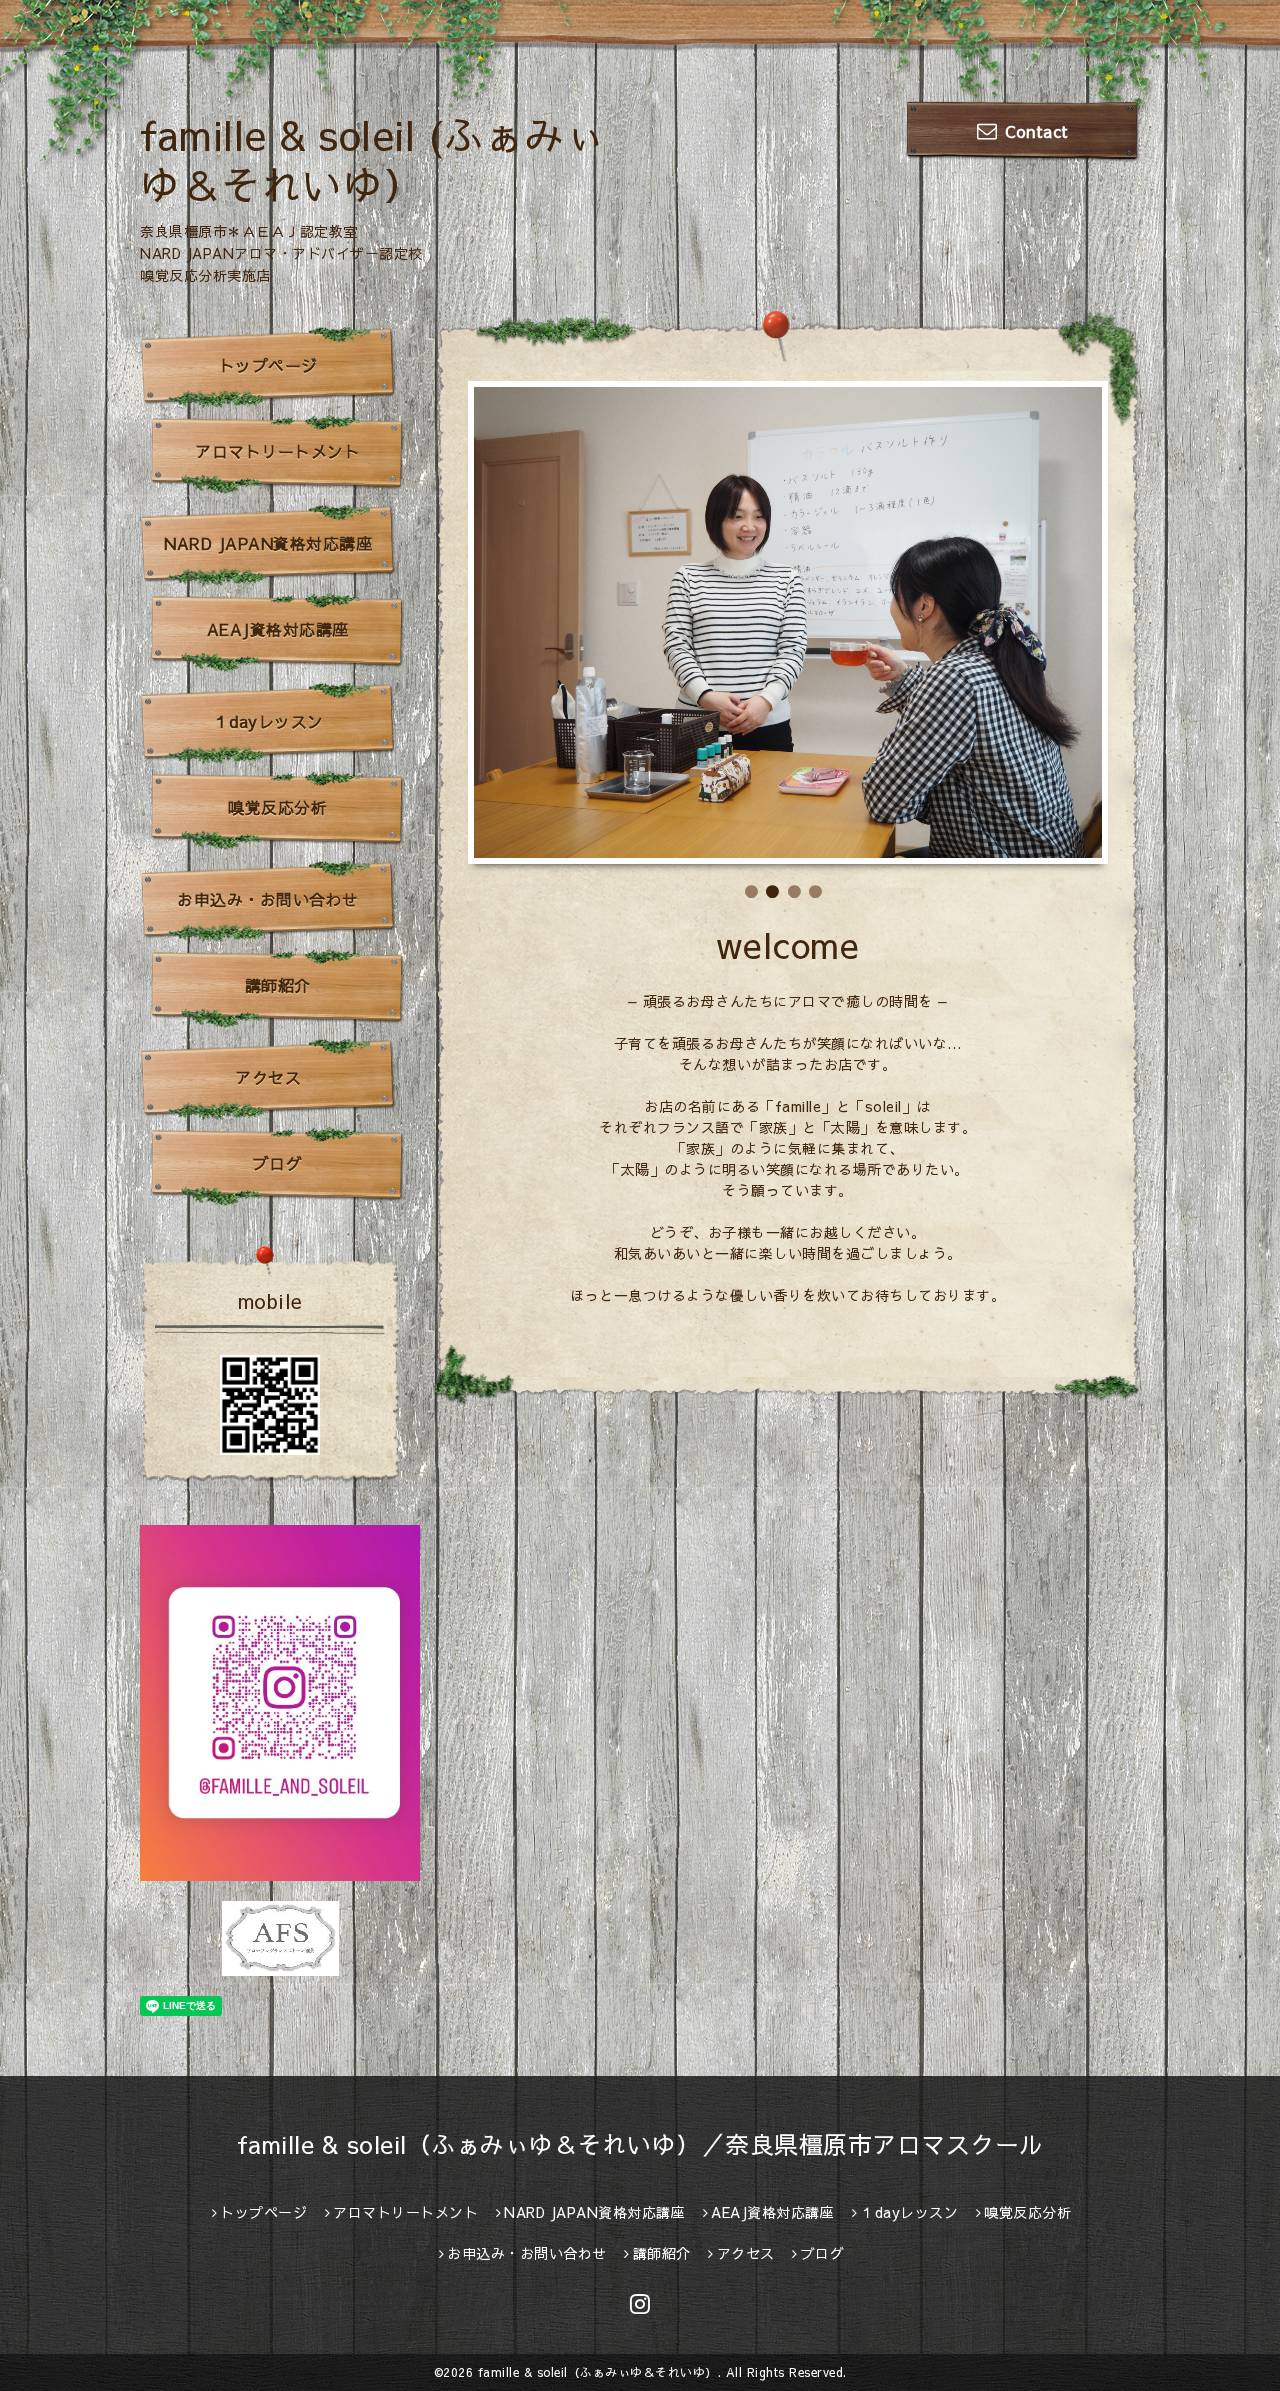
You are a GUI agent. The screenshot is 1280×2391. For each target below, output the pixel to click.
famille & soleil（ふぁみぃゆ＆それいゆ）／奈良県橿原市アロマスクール (640, 2144)
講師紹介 (278, 985)
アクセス (268, 1077)
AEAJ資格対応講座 (278, 629)
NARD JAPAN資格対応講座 (268, 543)
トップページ (268, 365)
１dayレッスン (268, 721)
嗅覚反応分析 (277, 807)
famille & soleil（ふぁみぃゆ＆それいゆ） (598, 2372)
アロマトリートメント (277, 451)
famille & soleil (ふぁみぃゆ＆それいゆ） (372, 159)
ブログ (278, 1163)
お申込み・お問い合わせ (268, 899)
